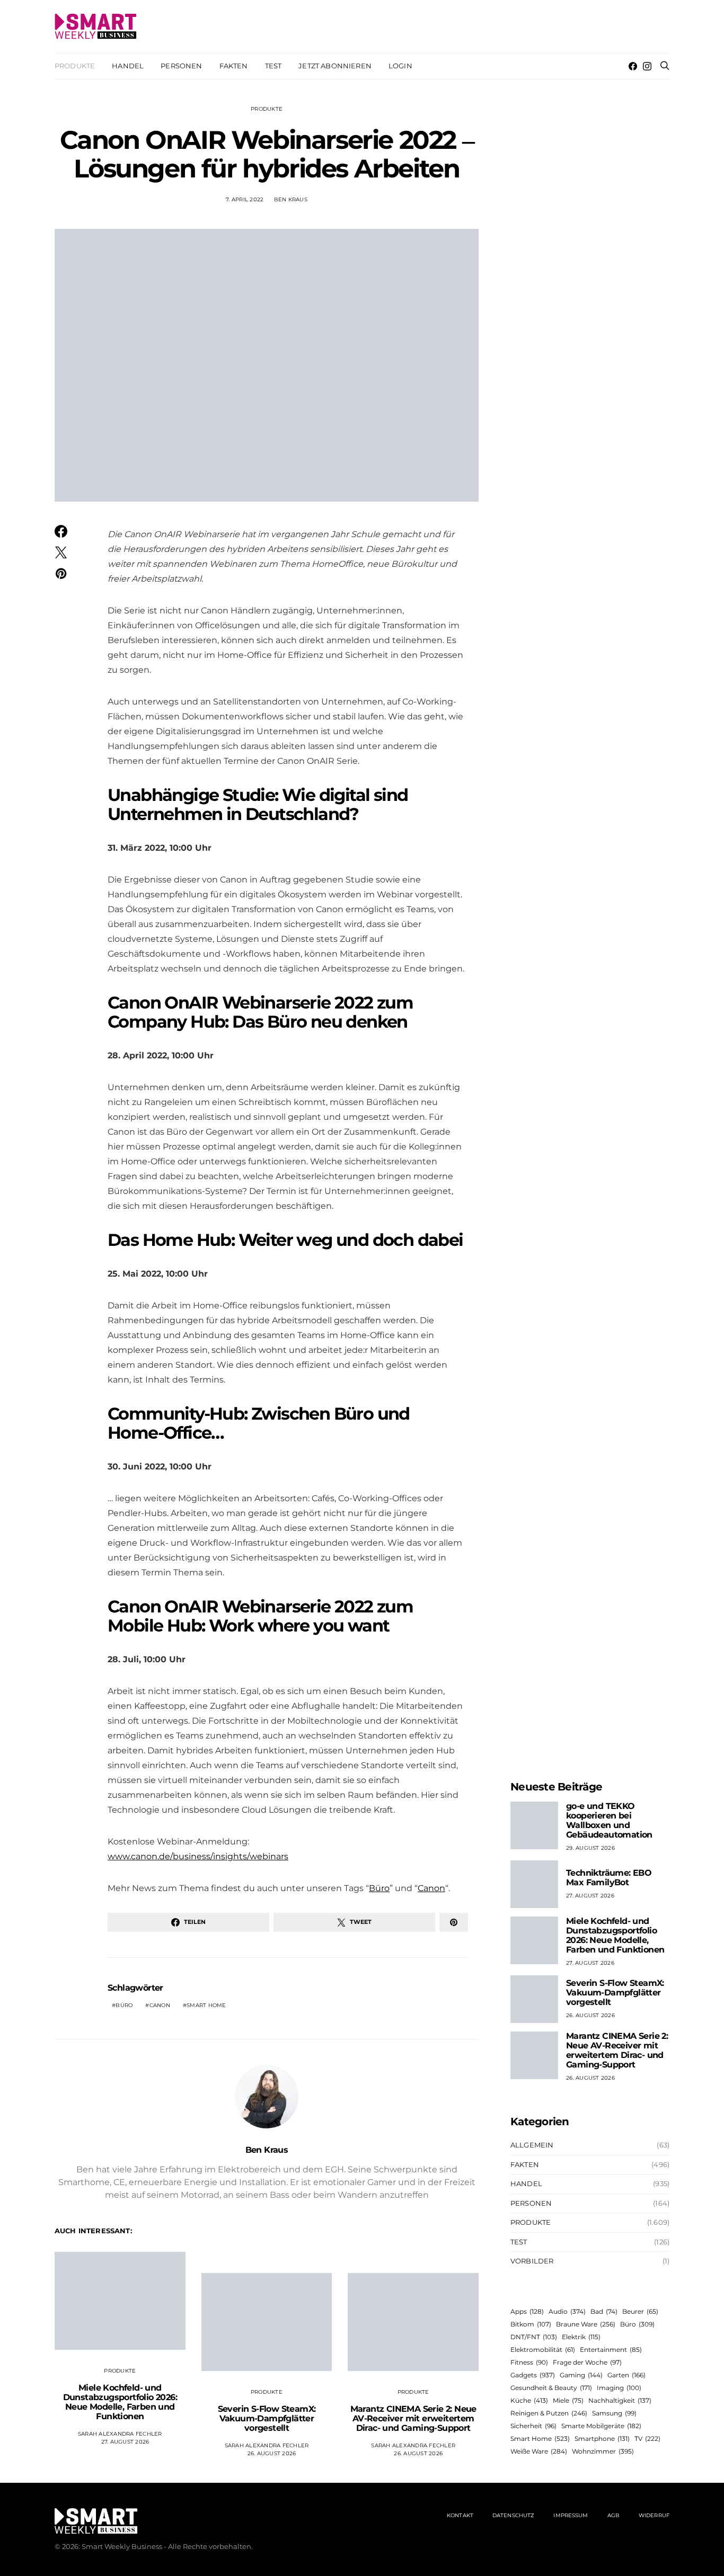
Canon (431, 1888)
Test (273, 66)
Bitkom (531, 2324)
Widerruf (654, 2515)
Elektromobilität (543, 2350)
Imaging (619, 2388)
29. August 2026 (590, 1848)
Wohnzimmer (603, 2451)
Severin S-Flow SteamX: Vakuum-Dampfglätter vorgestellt (267, 2418)
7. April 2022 (245, 199)
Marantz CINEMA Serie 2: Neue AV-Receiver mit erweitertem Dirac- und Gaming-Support (413, 2418)
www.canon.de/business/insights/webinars (198, 1856)
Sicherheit (533, 2426)
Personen (181, 66)
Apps (527, 2311)
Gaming (581, 2375)
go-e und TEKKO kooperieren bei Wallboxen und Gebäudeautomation (609, 1820)
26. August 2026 (272, 2453)
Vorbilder (532, 2261)
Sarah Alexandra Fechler (120, 2434)
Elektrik (581, 2337)
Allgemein (532, 2145)
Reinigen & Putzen (549, 2413)
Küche (529, 2400)
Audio (567, 2311)
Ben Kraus (291, 199)
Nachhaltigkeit (620, 2400)
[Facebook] (633, 66)
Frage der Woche (587, 2362)
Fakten (234, 66)
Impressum (571, 2515)
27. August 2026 (125, 2442)
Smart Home (206, 2005)
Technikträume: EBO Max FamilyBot (609, 1878)
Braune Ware (586, 2324)
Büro (379, 1888)
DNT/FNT (534, 2337)
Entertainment (611, 2350)
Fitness (529, 2362)
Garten (626, 2375)
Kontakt (460, 2515)
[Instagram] (647, 66)
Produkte (75, 66)
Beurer (640, 2311)
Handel (128, 66)
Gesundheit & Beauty (551, 2388)
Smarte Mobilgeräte (601, 2426)
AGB (613, 2515)
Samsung (614, 2413)
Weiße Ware (539, 2451)
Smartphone (602, 2439)
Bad (604, 2311)
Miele (568, 2400)
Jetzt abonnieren (335, 66)
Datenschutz (513, 2515)
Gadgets (533, 2375)
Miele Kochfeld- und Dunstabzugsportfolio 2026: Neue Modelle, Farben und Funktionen (120, 2402)
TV (647, 2439)
